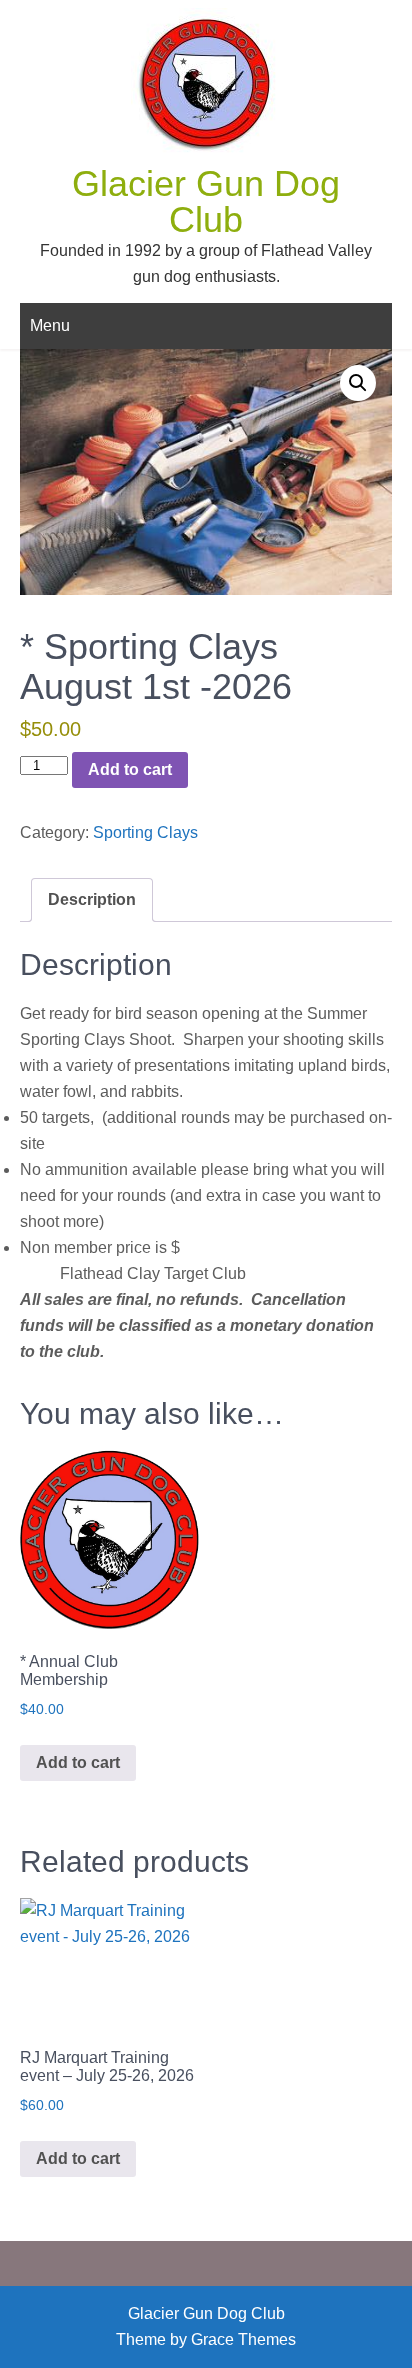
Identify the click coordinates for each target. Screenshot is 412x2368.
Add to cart (130, 769)
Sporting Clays (145, 832)
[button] (358, 383)
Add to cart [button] (78, 1762)
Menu (50, 325)
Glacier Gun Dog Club (206, 201)
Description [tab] (92, 899)
